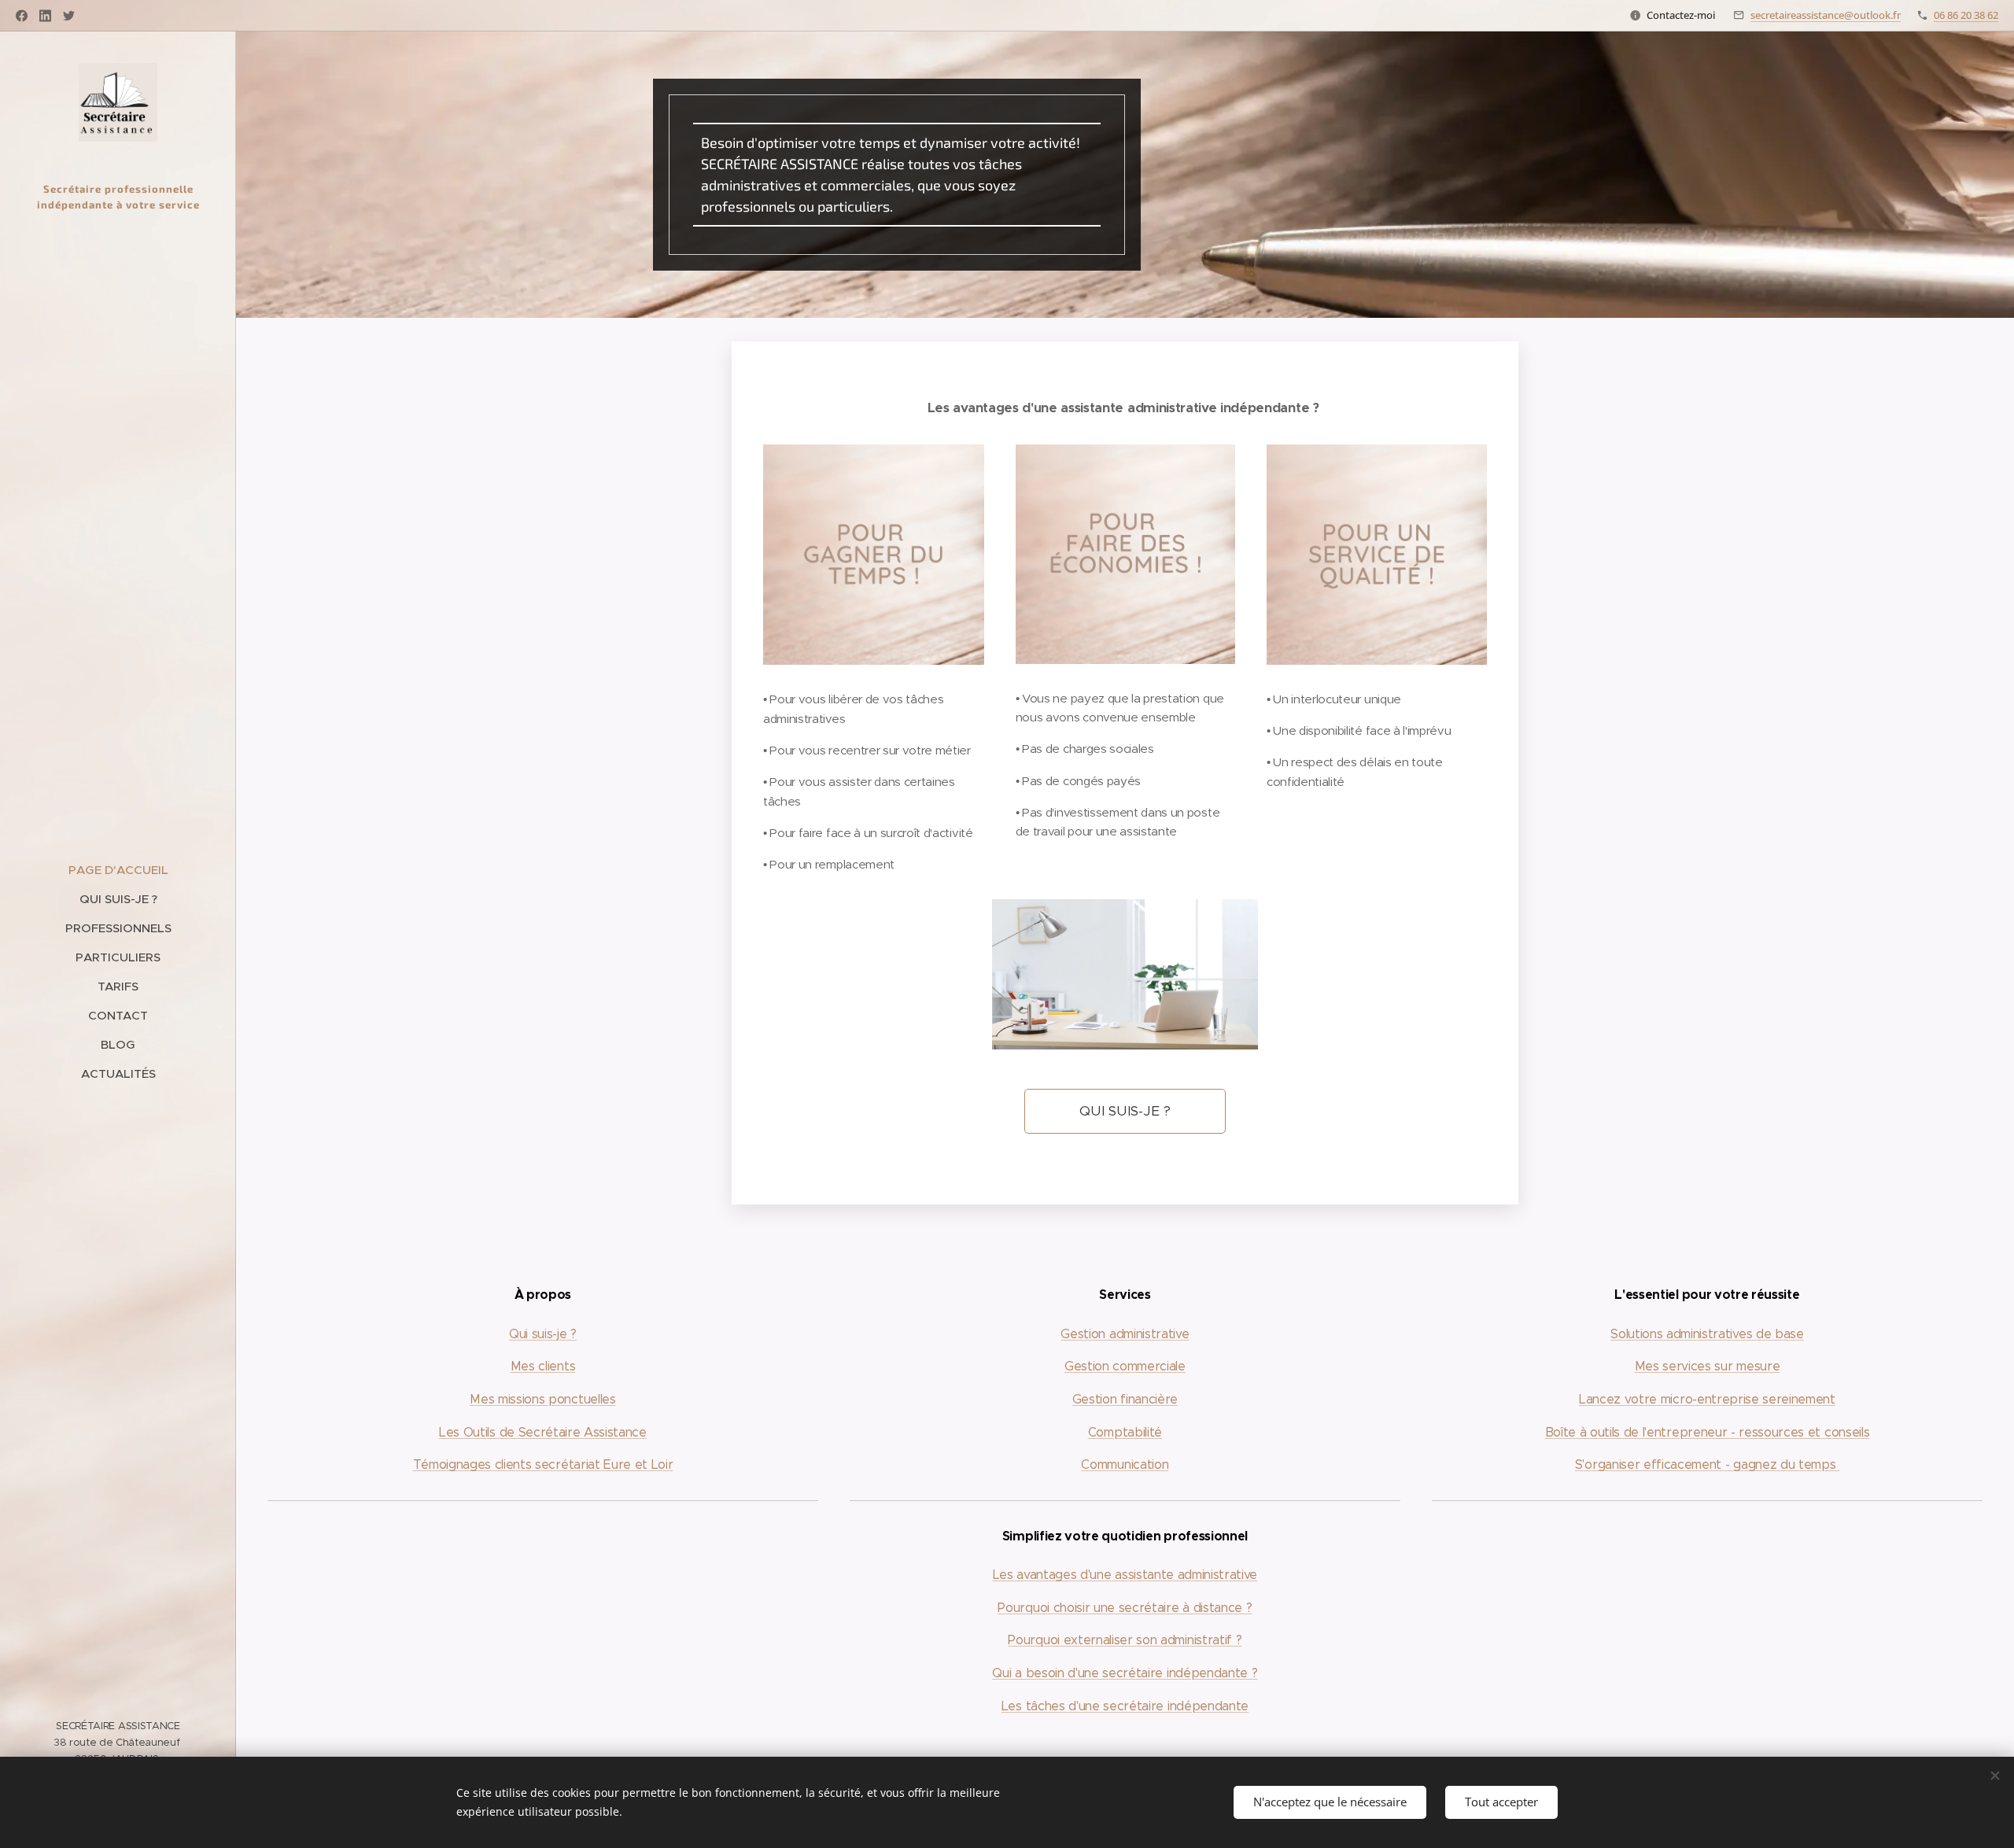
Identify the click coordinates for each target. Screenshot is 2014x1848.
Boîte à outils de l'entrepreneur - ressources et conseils (1708, 1432)
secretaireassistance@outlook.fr (1826, 15)
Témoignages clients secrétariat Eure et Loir (543, 1464)
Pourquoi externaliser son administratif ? (1125, 1640)
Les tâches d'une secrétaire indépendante (1125, 1706)
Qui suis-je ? (543, 1334)
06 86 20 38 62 (1966, 15)
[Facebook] (22, 16)
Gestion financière (1125, 1399)
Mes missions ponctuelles (542, 1399)
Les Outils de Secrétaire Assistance (543, 1432)
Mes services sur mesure (1708, 1366)
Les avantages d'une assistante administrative (1125, 1575)
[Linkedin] (45, 16)
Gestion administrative (1125, 1334)
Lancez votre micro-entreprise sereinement (1707, 1399)
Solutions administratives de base (1707, 1334)
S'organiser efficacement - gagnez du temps (1706, 1464)
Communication (1125, 1464)
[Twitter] (69, 16)
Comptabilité (1125, 1432)
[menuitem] (118, 870)
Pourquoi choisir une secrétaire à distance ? (1125, 1608)
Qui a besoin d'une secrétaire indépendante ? (1125, 1673)
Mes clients (543, 1366)
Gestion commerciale (1125, 1366)
